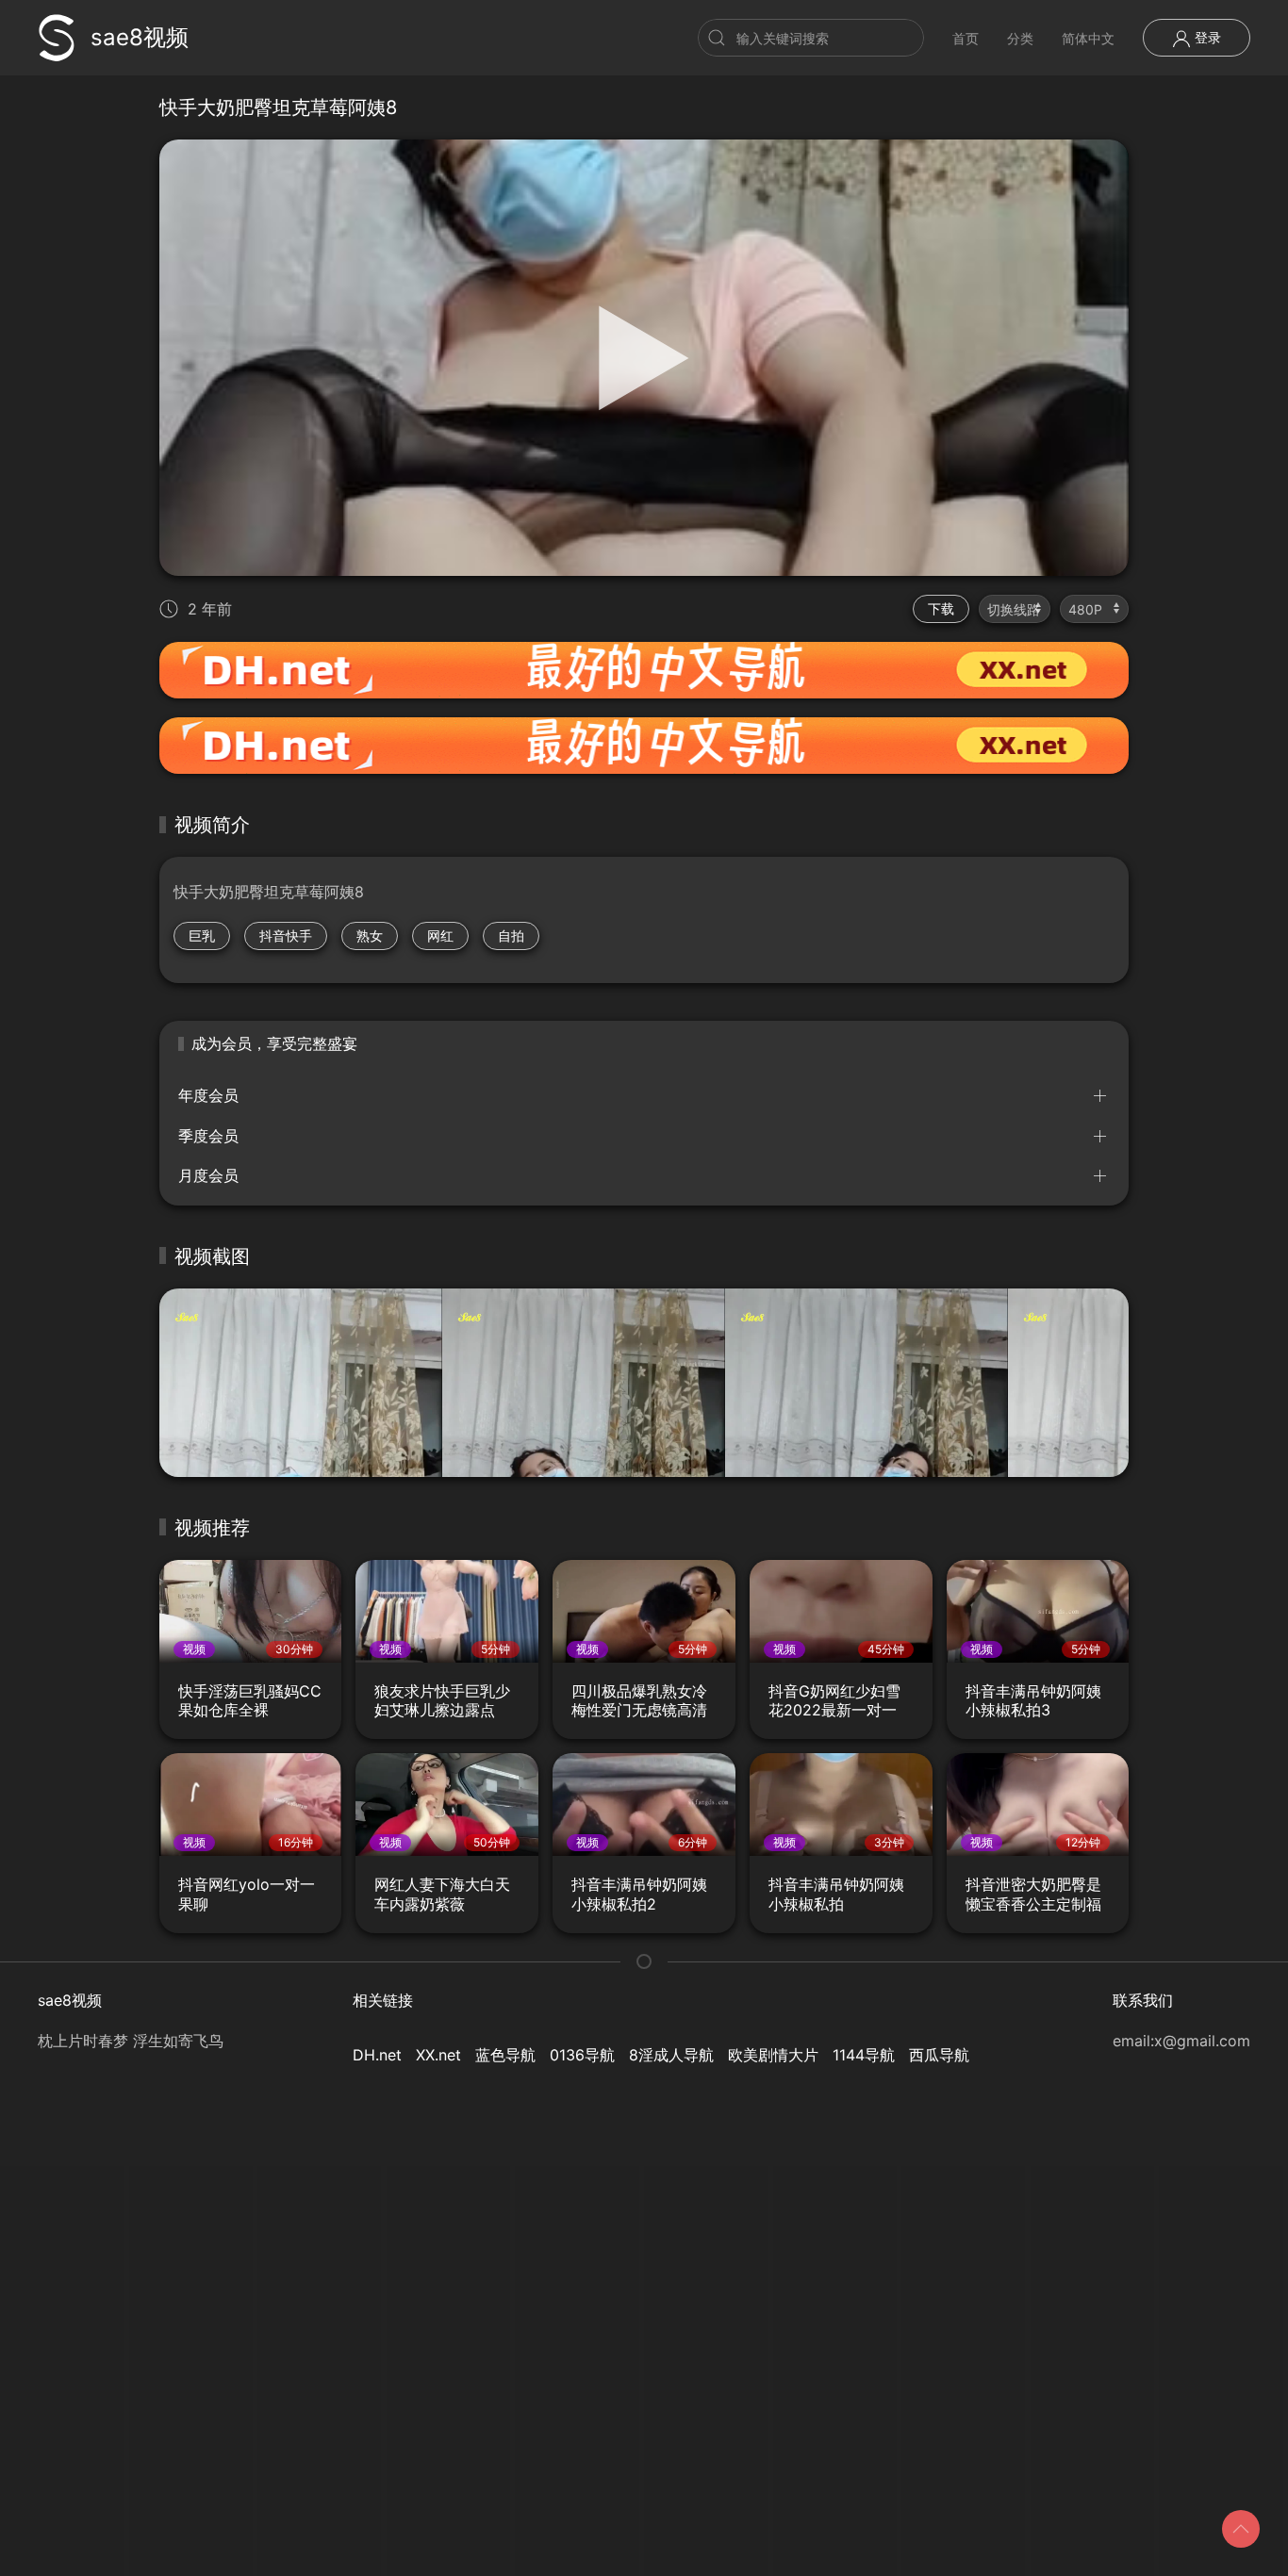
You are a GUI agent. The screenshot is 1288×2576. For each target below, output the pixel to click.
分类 (1020, 38)
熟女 (370, 935)
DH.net (377, 2055)
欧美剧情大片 (773, 2055)
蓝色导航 (505, 2055)
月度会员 (208, 1175)
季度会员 (208, 1136)
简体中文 (1088, 38)
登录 (1206, 37)
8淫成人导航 (671, 2055)
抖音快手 (286, 935)
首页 (966, 38)
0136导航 (582, 2055)
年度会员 (208, 1095)
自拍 (511, 935)
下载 (941, 608)
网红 (440, 935)
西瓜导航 (939, 2055)
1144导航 (864, 2055)
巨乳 (202, 935)
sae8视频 (140, 37)
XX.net (438, 2055)
